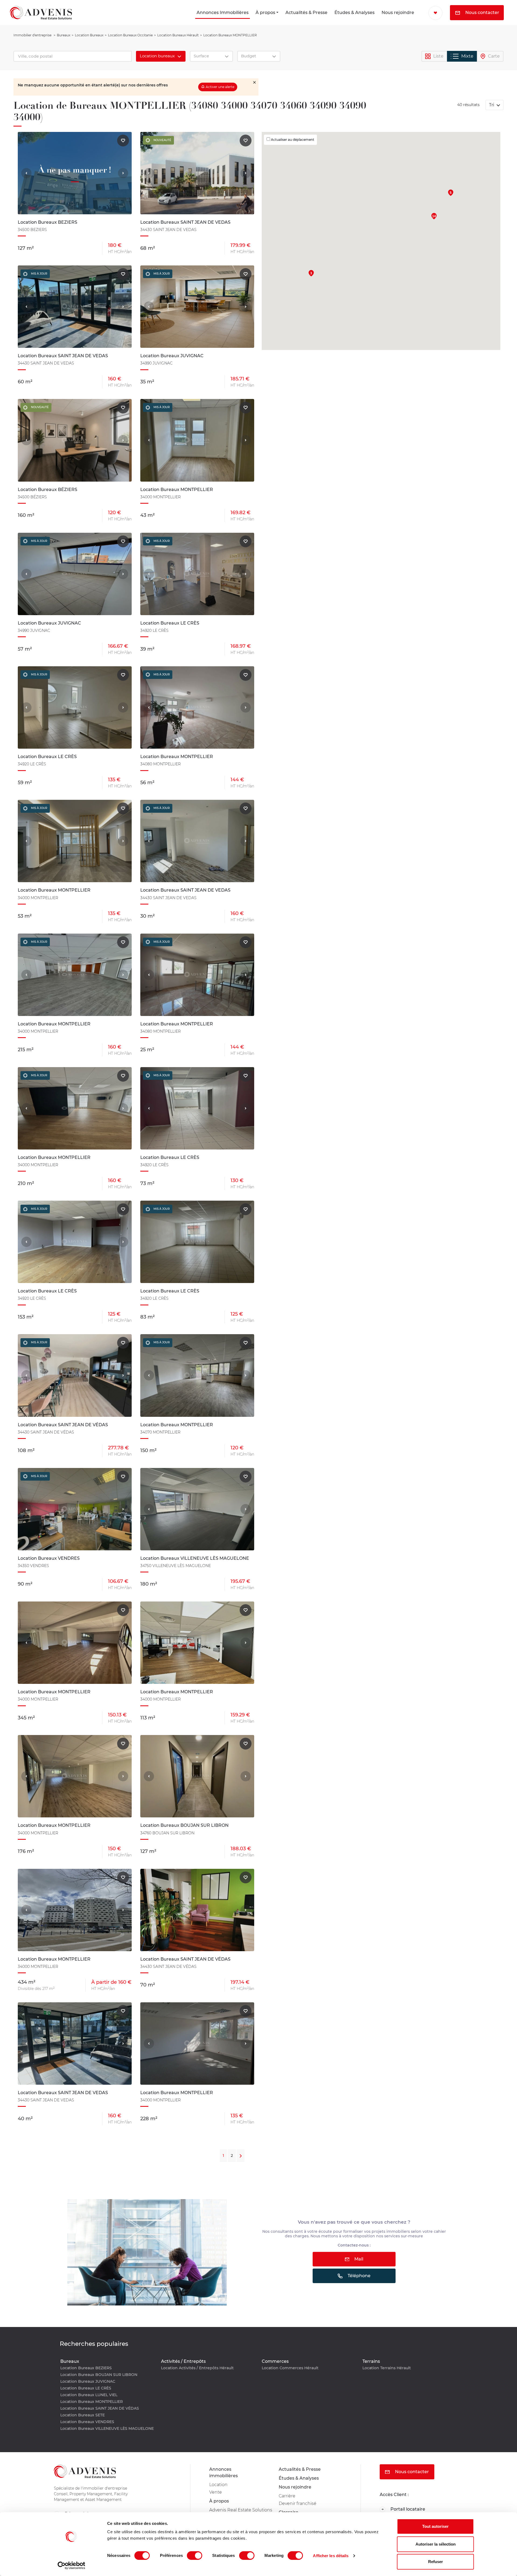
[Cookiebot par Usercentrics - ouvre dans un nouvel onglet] (71, 2566)
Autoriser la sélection (436, 2544)
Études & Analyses (354, 13)
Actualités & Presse (306, 13)
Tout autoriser (435, 2526)
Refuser (436, 2562)
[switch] (195, 2556)
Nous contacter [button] (482, 13)
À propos (265, 13)
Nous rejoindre (398, 13)
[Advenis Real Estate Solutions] (41, 13)
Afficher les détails (331, 2556)
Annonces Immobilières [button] (223, 13)
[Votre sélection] (435, 13)
